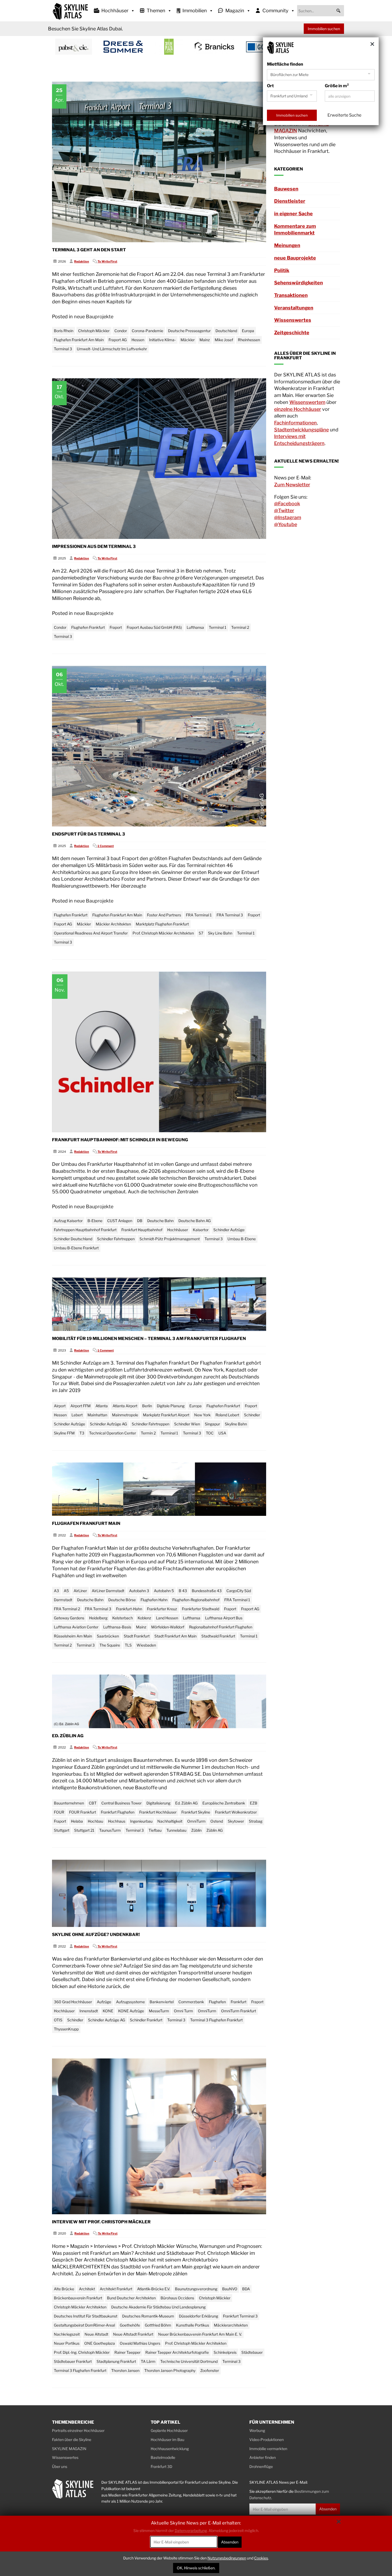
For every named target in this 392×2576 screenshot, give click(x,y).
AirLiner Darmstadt (108, 1591)
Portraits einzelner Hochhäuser (78, 2430)
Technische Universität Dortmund (189, 2361)
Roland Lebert (227, 1415)
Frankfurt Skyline (196, 1812)
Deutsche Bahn (160, 1221)
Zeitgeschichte (292, 333)
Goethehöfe (130, 2325)
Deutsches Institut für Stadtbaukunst (86, 2316)
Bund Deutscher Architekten (131, 2298)
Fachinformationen (295, 423)
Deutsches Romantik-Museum (148, 2316)
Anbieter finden (263, 2457)
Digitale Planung (171, 1406)
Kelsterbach (123, 1618)
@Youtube (286, 524)
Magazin (235, 11)
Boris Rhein (64, 331)
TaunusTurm (110, 1830)
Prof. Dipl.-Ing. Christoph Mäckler (82, 2352)
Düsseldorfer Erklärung (199, 2316)
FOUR (59, 1812)
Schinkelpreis (225, 2352)
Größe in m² (337, 86)
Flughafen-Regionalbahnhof (196, 1600)
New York (202, 1415)
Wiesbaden (146, 1645)
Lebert (77, 1415)
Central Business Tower (121, 1803)
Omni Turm (183, 2011)
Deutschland (226, 331)
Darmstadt (63, 1600)
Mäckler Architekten (113, 924)
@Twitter (284, 510)
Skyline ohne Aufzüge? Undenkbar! (96, 1935)
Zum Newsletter (292, 485)
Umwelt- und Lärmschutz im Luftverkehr (112, 349)
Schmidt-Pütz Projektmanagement (170, 1239)
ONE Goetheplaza (100, 2343)
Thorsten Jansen (125, 2370)
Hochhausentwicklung (170, 2449)
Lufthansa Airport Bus (224, 1618)
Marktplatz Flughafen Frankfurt (162, 924)
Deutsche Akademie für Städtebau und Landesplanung (158, 2307)
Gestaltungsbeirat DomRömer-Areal (84, 2325)
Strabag (256, 1821)
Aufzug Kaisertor (68, 1221)
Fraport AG (118, 340)
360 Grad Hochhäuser (73, 2002)
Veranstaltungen (294, 308)
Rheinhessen (249, 340)
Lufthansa (195, 627)
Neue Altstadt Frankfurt (133, 2334)
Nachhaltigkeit (170, 1821)
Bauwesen (286, 189)
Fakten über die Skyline (72, 2440)
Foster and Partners (164, 915)
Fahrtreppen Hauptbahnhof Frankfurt (85, 1230)
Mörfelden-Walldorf (168, 1627)
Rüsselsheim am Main (73, 1636)
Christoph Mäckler (94, 331)
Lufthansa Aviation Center (76, 1627)
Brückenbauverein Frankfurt (78, 2298)
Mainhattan (97, 1415)
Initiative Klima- (162, 340)
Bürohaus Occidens (177, 2298)
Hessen (138, 340)
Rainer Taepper (127, 2352)
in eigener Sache (293, 214)
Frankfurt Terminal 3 (240, 2316)
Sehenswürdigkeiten (299, 283)
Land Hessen (167, 1618)
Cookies (261, 2558)
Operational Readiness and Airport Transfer (91, 933)
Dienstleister (290, 201)
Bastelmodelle (163, 2457)
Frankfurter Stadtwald (201, 1609)
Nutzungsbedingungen (227, 2558)
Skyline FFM (64, 1433)
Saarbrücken (108, 1636)
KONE (108, 2011)
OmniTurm (196, 1821)
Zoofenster (210, 2370)
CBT (93, 1803)
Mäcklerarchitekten (231, 2325)
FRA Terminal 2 (67, 1609)
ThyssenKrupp (66, 2029)
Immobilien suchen (324, 29)
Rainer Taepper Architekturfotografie (177, 2352)
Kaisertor (201, 1230)
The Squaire (110, 1645)
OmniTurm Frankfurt (239, 2011)
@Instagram (288, 517)
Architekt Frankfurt (116, 2289)
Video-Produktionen (267, 2440)
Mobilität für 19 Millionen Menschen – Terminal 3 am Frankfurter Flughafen (149, 1339)
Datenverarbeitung (191, 2531)
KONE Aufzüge (131, 2011)
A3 (56, 1591)
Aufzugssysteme (130, 2002)
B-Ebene (95, 1221)
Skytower (236, 1821)
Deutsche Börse (122, 1600)
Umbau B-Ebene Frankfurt (76, 1248)
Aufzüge (104, 2002)
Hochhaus (117, 1821)
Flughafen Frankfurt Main (86, 1523)
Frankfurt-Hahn (129, 1609)
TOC (210, 1433)
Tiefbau (155, 1830)
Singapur (212, 1424)
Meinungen (287, 245)
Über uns (60, 2466)
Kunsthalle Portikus (193, 2325)
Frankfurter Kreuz (162, 1609)
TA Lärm (148, 2361)
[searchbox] (321, 11)
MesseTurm (159, 2011)
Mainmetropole (125, 1415)
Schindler (252, 1415)
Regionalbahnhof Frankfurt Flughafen (221, 1627)
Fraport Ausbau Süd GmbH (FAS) (154, 627)
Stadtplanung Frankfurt (116, 2361)
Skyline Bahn (236, 1424)
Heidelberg (98, 1618)
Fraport (116, 627)
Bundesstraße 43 (207, 1591)
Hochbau (95, 1821)
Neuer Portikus (67, 2343)
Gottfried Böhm (158, 2325)
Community (275, 11)
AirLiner (80, 1591)
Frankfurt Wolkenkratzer (236, 1812)
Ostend (217, 1821)
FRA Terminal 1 (199, 915)
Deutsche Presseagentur (189, 331)
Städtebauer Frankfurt (73, 2361)
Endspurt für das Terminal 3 (89, 834)
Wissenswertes (293, 320)
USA (222, 1433)
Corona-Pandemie (147, 331)
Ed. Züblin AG (68, 1736)
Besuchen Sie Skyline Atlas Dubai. (85, 29)
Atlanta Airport (125, 1406)
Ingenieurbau (141, 1821)
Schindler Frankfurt (146, 2020)
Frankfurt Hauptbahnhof (142, 1230)
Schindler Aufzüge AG (108, 1424)
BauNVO (230, 2289)
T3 (82, 1433)
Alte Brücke (64, 2289)
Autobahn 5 (164, 1591)
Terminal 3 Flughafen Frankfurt (216, 2020)
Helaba (77, 1821)
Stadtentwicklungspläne (301, 430)
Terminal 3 (63, 349)
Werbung (257, 2430)
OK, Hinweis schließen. (196, 2568)
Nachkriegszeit (67, 2334)
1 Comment (106, 846)
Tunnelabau (176, 1830)
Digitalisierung (158, 1803)
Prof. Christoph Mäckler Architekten (163, 933)
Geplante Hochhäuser (169, 2430)
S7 (201, 933)
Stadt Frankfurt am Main (175, 1636)
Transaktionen (291, 295)
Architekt (87, 2289)
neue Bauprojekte (94, 317)
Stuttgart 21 (84, 1830)
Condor (121, 331)
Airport (60, 1406)
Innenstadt (89, 2011)
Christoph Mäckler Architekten (80, 2307)
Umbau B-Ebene (242, 1239)
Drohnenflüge (261, 2466)
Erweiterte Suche (344, 115)
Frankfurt (239, 2002)
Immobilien (195, 11)
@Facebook (287, 504)
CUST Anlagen (120, 1221)
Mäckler (188, 340)
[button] (338, 11)
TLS (128, 1645)
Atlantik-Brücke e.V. (154, 2289)
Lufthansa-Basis (117, 1627)
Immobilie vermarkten (268, 2449)
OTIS (58, 2020)
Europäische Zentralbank (224, 1803)
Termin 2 (148, 1433)
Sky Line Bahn (220, 933)
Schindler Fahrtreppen (116, 1239)
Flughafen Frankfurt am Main (79, 340)
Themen (156, 11)
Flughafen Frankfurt (88, 627)
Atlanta (102, 1406)
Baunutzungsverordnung (196, 2289)
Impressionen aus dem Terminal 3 (94, 546)
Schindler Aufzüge (229, 1230)
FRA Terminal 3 (230, 915)
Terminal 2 (240, 627)
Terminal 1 (218, 627)
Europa (248, 331)
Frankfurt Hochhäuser (158, 1812)
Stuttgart (62, 1830)
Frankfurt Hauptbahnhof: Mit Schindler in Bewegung (120, 1140)
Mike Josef (224, 340)
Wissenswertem (307, 402)
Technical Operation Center (113, 1433)
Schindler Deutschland (73, 1239)
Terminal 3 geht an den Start (89, 250)
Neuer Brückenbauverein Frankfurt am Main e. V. (200, 2334)
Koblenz (144, 1618)
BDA (246, 2289)
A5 (66, 1591)
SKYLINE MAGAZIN (69, 2449)
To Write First (107, 261)
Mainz (205, 340)
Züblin (196, 1830)
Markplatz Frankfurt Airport (166, 1415)
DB (140, 1221)
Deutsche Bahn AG (195, 1221)
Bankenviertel (162, 2002)
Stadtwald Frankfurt (218, 1636)
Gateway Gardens (69, 1618)
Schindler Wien (187, 1424)
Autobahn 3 (139, 1591)
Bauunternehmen (69, 1803)
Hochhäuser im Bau (167, 2440)
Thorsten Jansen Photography (170, 2370)
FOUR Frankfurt (83, 1812)
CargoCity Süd (239, 1591)
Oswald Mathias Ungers (140, 2343)
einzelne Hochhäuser (298, 409)
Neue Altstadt (96, 2334)
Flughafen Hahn (154, 1600)
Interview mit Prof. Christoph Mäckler (101, 2222)
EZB (254, 1803)
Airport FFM (81, 1406)
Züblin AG (215, 1830)
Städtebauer (252, 2352)
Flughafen (217, 2002)
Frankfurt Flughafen (118, 1812)
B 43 (183, 1591)
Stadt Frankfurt (137, 1636)
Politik (282, 270)
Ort (270, 86)
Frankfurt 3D (161, 2466)
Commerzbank (191, 2002)
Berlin (147, 1406)
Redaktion (82, 261)
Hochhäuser (115, 11)
